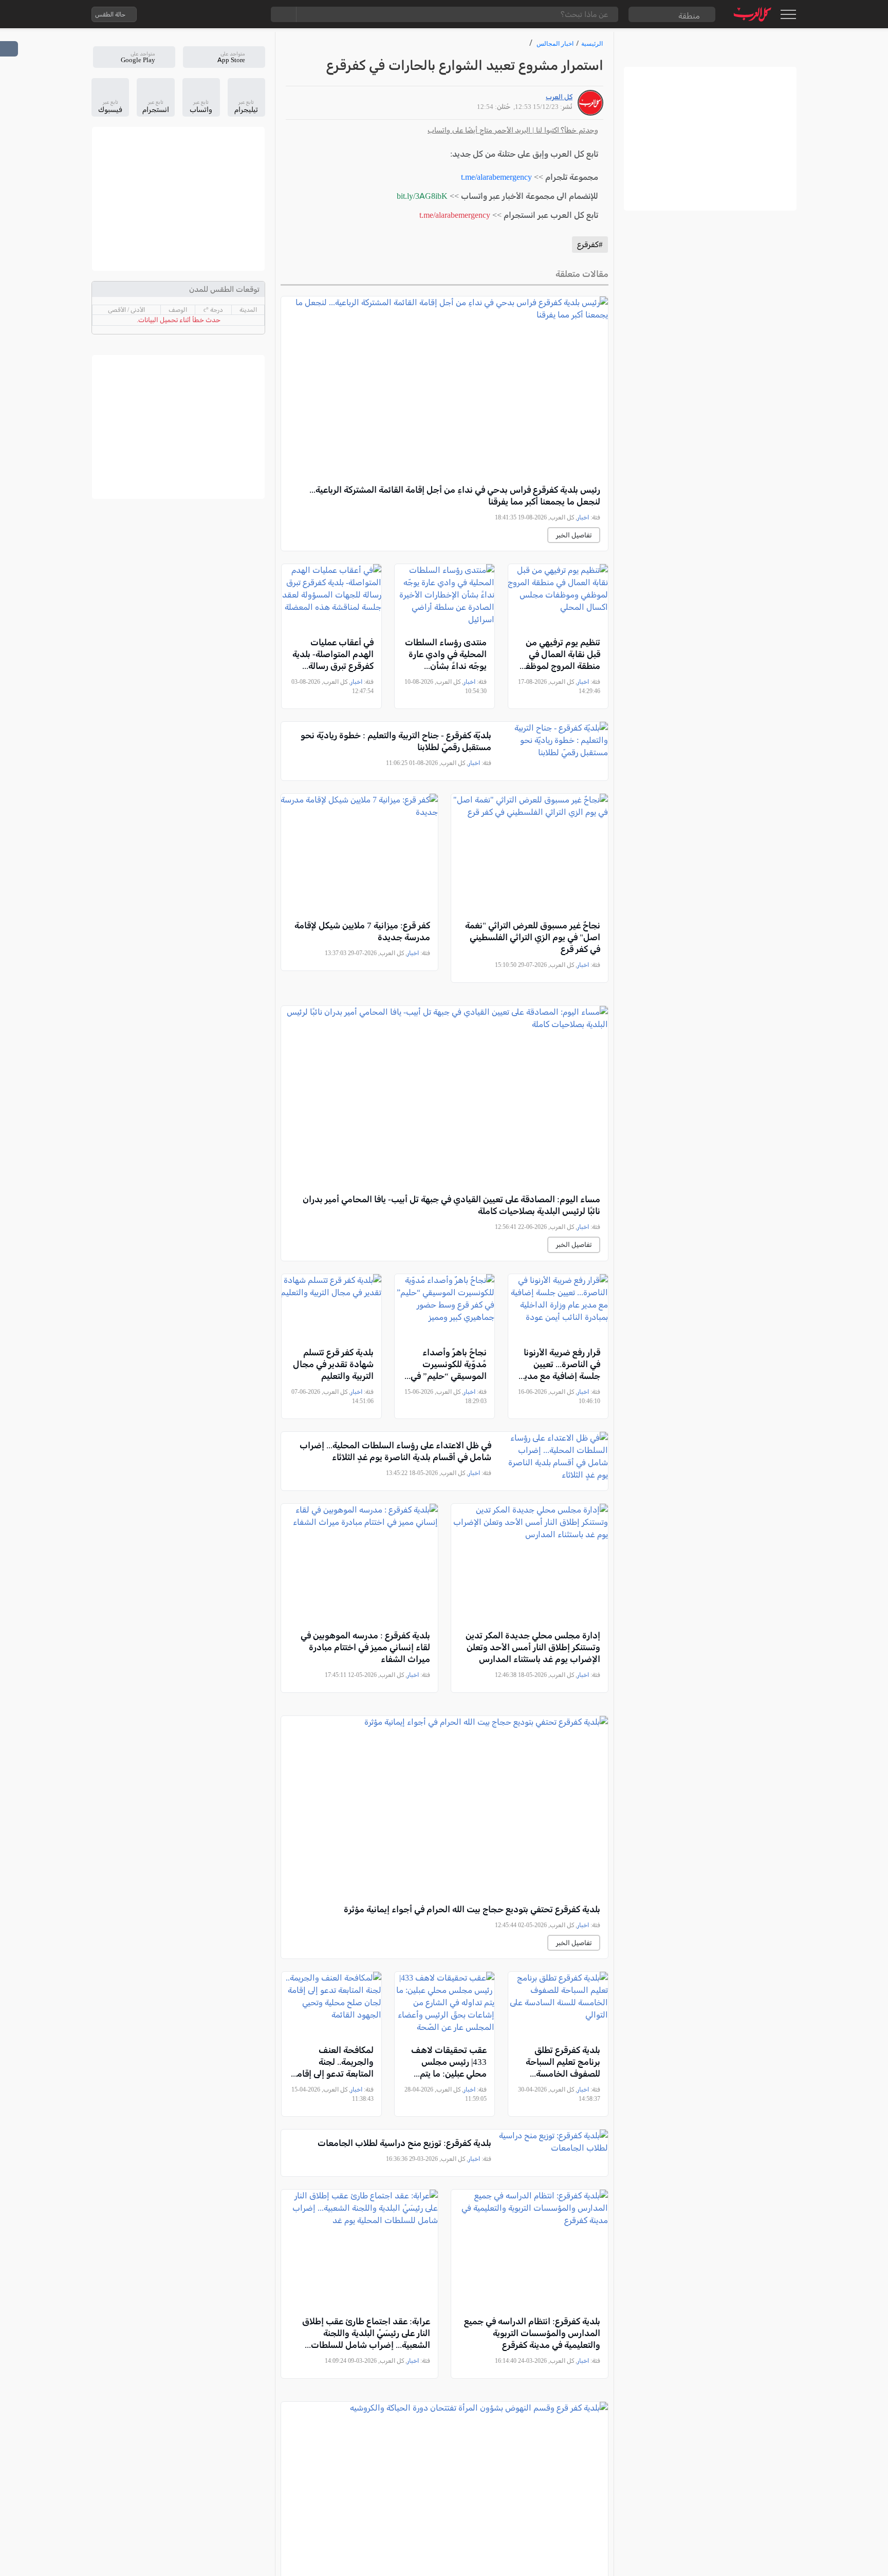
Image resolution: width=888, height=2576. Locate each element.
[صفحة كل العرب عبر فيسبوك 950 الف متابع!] (230, 14)
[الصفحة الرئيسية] (753, 14)
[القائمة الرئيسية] (788, 14)
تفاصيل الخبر (574, 535)
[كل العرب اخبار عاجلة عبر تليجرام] (209, 14)
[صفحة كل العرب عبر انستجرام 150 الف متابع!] (250, 14)
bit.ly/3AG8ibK (422, 196)
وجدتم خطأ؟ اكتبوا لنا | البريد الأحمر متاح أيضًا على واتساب (513, 130)
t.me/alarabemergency (496, 177)
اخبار (583, 517)
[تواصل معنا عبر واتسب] (168, 14)
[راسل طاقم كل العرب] (189, 14)
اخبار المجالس (555, 43)
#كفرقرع (590, 245)
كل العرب (559, 97)
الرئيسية (592, 43)
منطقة (689, 16)
